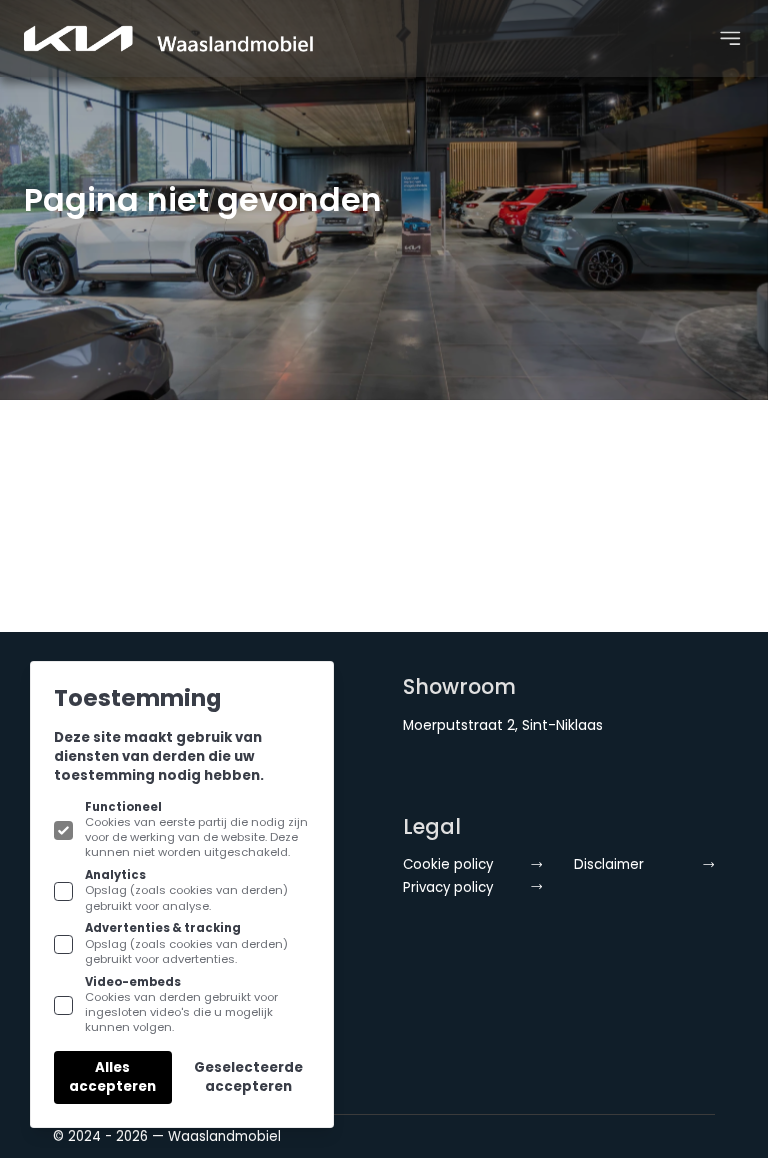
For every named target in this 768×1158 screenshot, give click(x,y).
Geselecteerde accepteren (248, 1077)
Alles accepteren (112, 1077)
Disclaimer (609, 864)
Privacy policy (448, 887)
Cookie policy (448, 864)
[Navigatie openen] (730, 38)
